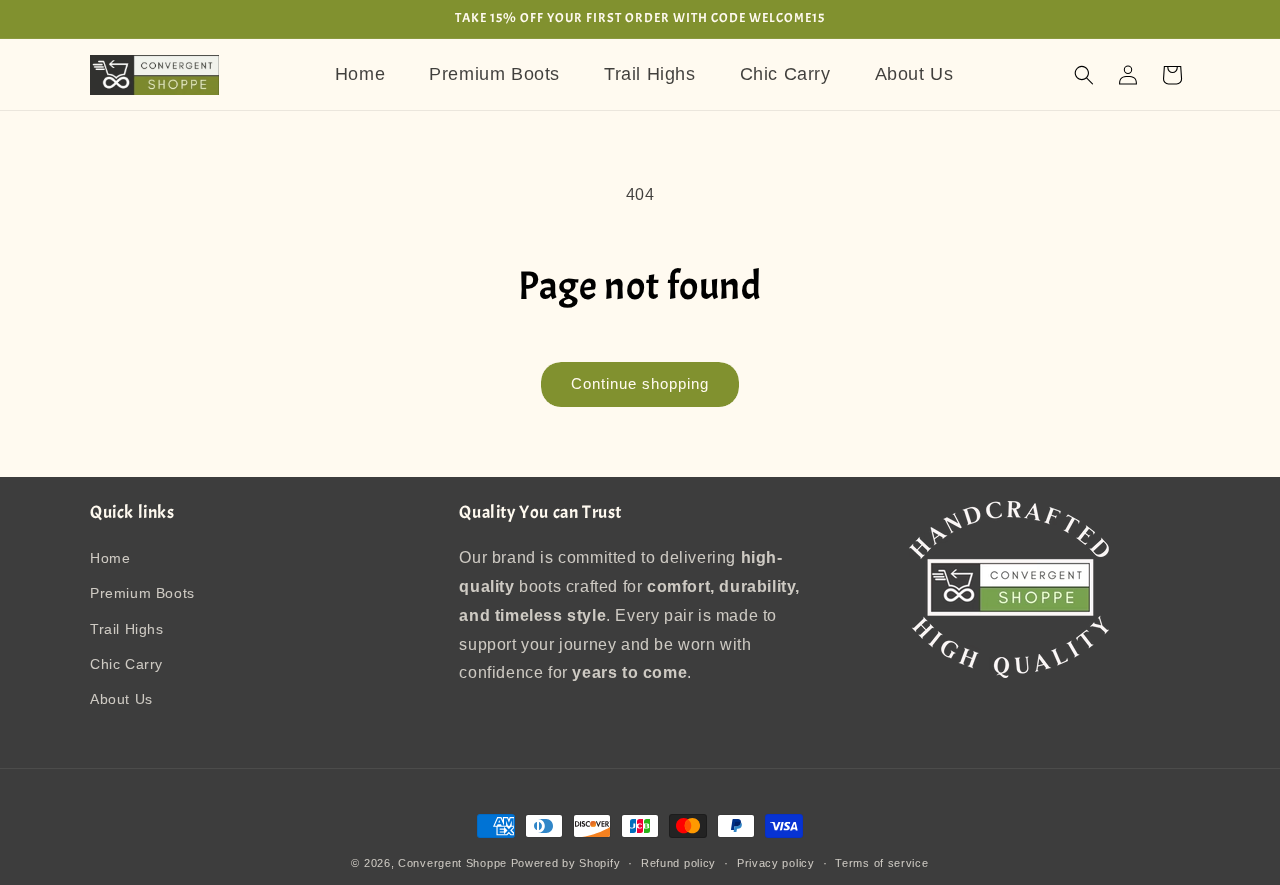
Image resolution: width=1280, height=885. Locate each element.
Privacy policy (776, 862)
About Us (121, 699)
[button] (1084, 75)
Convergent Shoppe (452, 863)
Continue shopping (640, 383)
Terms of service (881, 862)
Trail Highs (127, 629)
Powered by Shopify (566, 863)
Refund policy (678, 862)
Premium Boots (142, 594)
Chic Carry (126, 664)
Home (110, 559)
